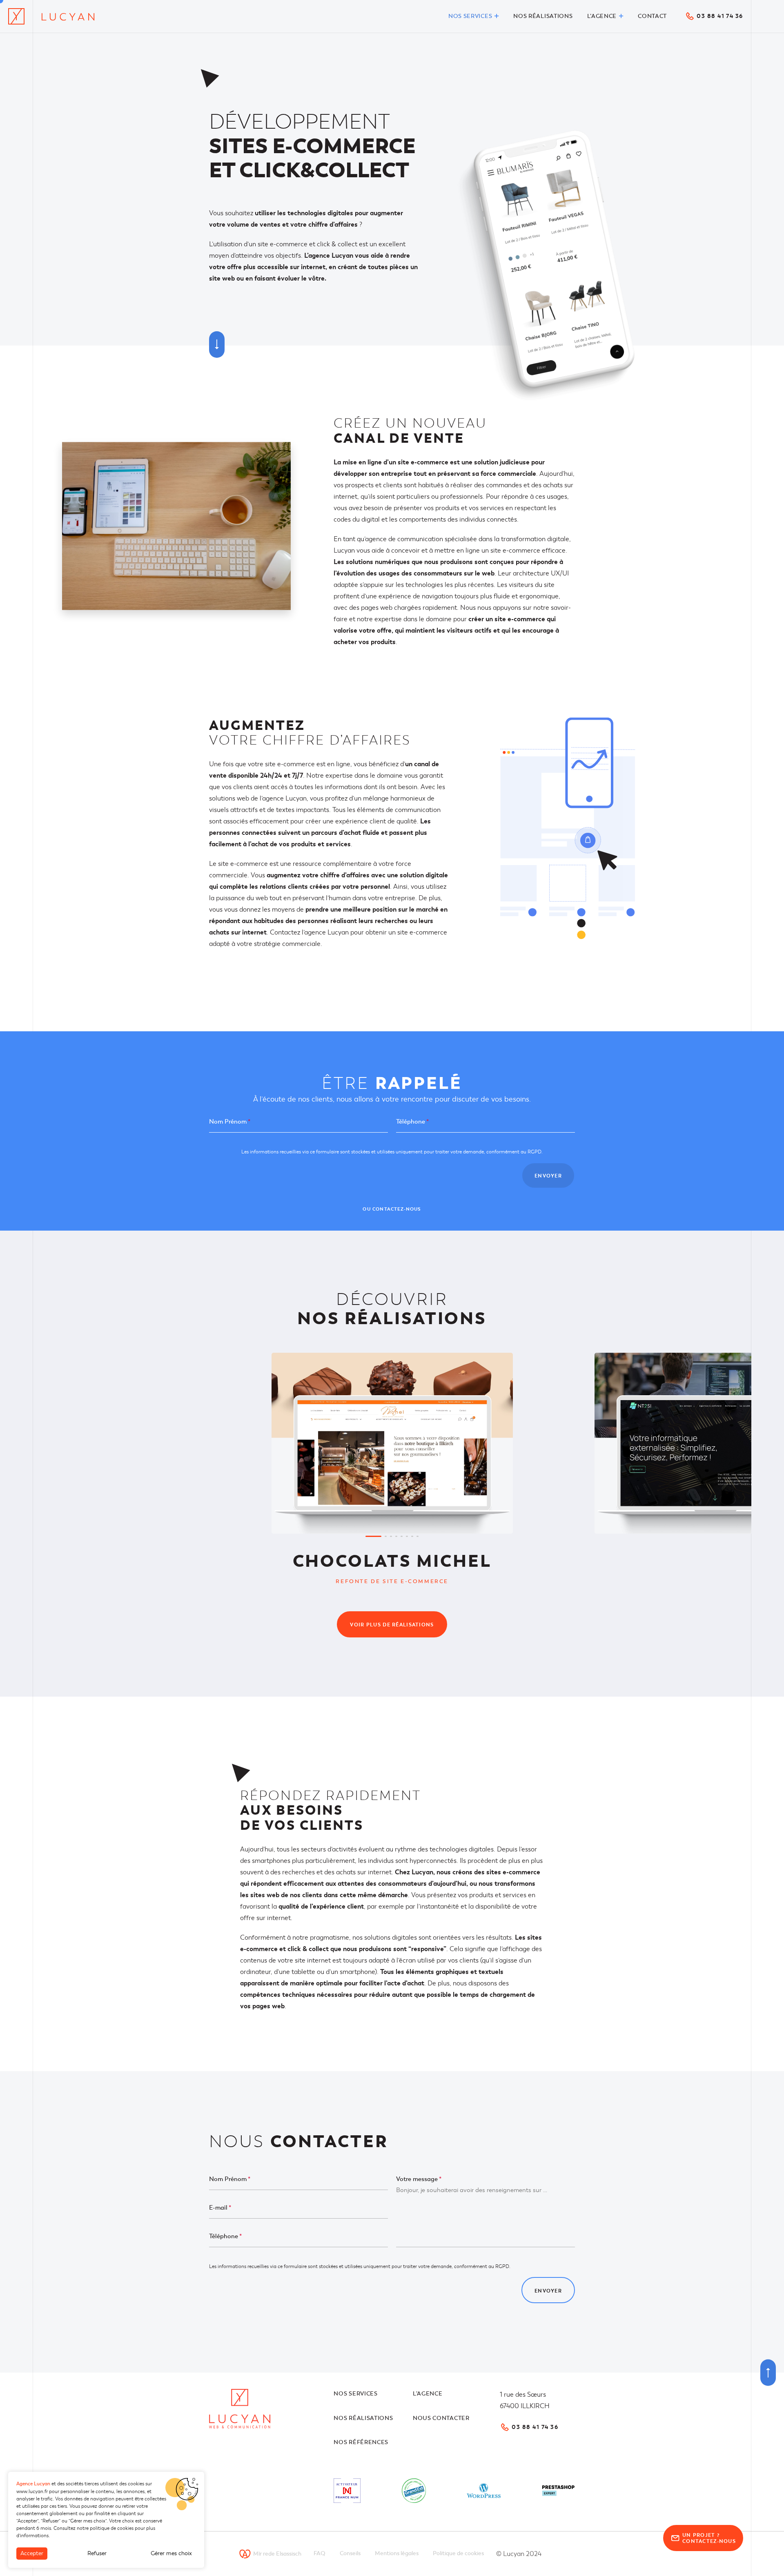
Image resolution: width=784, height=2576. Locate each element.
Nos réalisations (363, 2418)
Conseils (350, 2553)
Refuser (97, 2553)
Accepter (32, 2553)
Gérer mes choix (171, 2553)
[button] (373, 1536)
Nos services (355, 2394)
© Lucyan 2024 (519, 2554)
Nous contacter (441, 2418)
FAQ (320, 2553)
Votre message (419, 2179)
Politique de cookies (458, 2553)
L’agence (428, 2394)
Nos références (361, 2442)
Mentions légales (397, 2553)
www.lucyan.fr (32, 2491)
